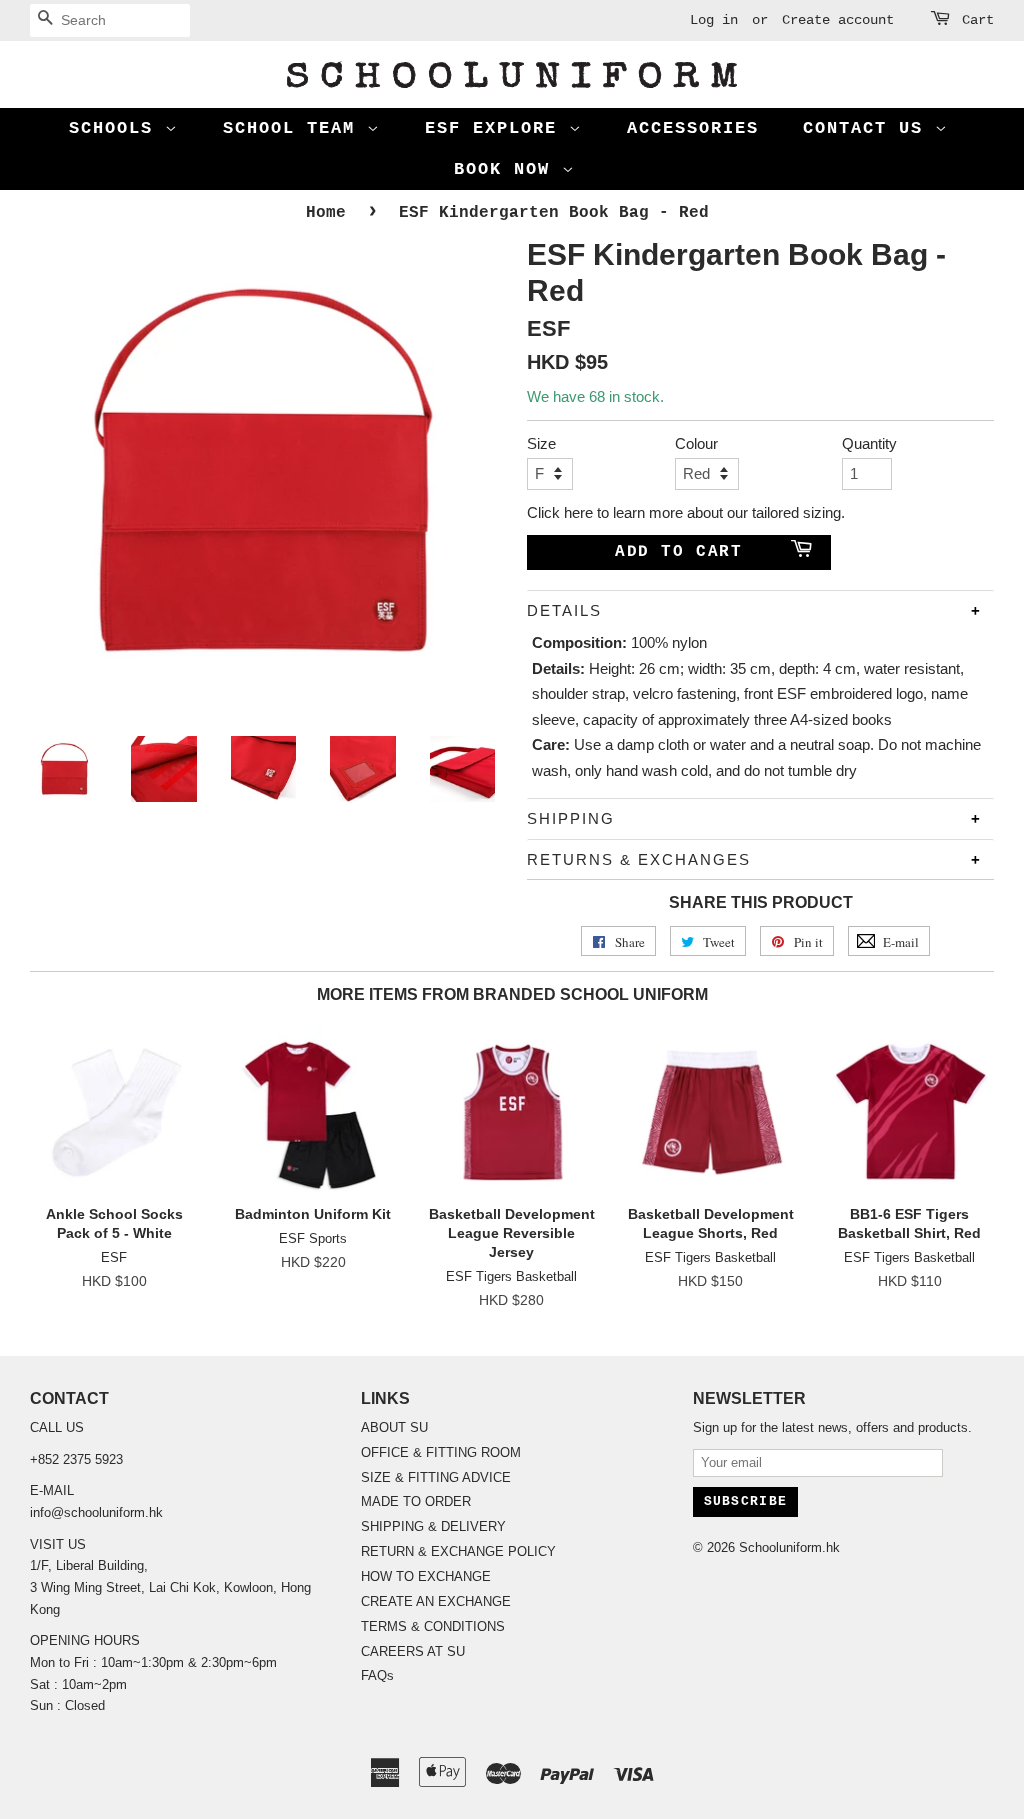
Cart (978, 20)
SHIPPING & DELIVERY (433, 1526)
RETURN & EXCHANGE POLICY (458, 1551)
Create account (838, 20)
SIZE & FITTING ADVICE (436, 1477)
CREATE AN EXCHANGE (436, 1601)
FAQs (377, 1675)
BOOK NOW (508, 169)
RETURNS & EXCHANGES (639, 859)
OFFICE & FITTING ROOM (441, 1452)
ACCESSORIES (693, 128)
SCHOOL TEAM (295, 128)
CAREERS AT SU (413, 1651)
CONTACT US (869, 128)
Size (541, 443)
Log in (714, 20)
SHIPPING (571, 818)
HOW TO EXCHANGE (426, 1576)
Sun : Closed (67, 1705)
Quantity (867, 443)
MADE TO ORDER (416, 1501)
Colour (696, 443)
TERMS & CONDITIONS (433, 1626)
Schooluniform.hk (789, 1547)
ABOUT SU (394, 1427)
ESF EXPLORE (497, 128)
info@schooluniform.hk (96, 1512)
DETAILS (564, 610)
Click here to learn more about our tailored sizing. (686, 512)
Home (326, 213)
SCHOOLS (117, 128)
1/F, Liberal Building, (91, 1565)
